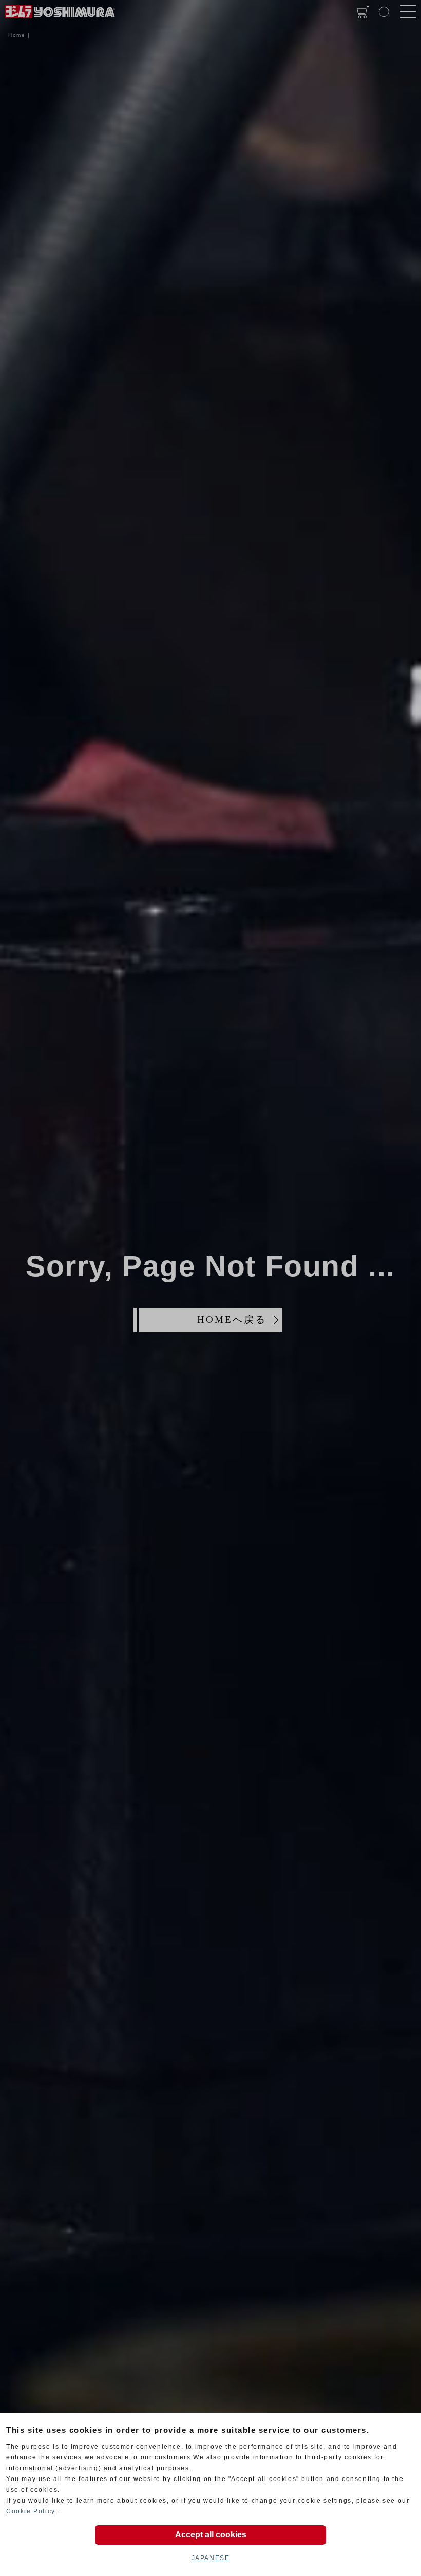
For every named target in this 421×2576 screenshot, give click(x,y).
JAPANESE (211, 2558)
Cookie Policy (31, 2511)
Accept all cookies (211, 2535)
